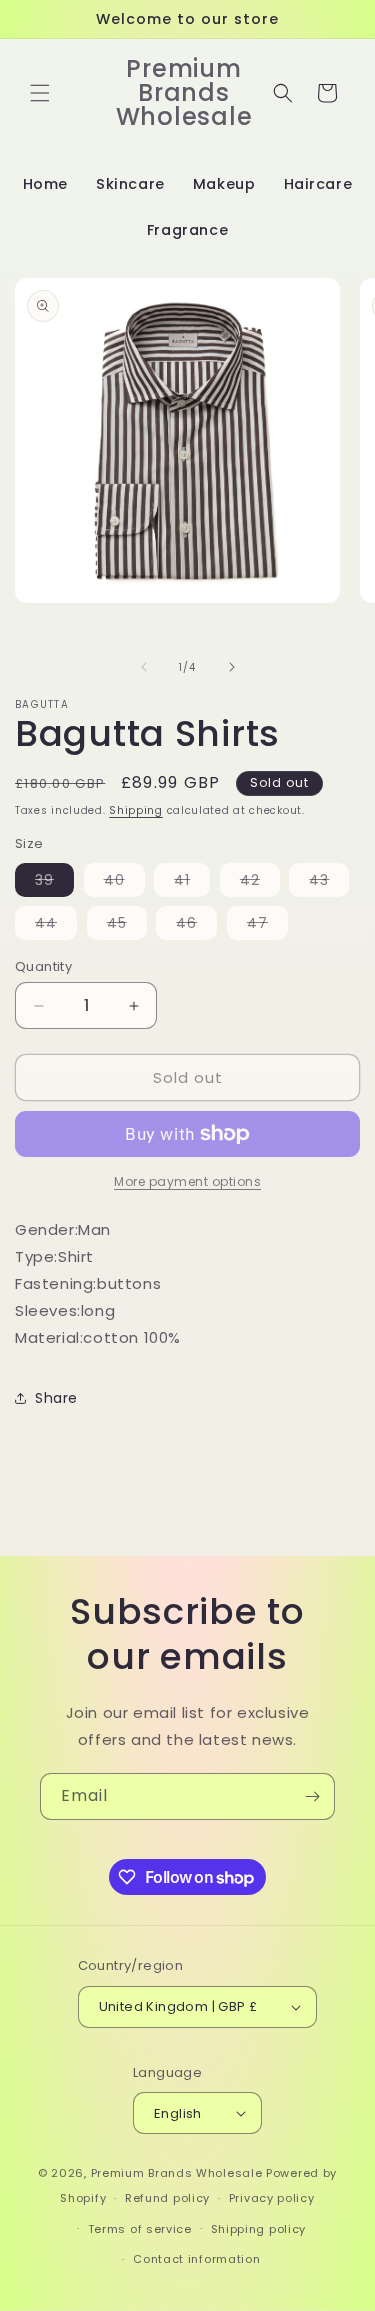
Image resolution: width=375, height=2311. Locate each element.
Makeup (224, 184)
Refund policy (167, 2198)
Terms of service (140, 2229)
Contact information (196, 2259)
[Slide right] (232, 667)
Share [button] (56, 1398)
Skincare (130, 184)
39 (54, 883)
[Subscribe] (312, 1796)
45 (127, 926)
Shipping (136, 810)
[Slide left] (144, 667)
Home (45, 184)
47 (267, 926)
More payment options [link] (187, 1181)
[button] (40, 93)
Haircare (318, 184)
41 (192, 883)
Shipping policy (259, 2229)
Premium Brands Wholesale (177, 2173)
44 (56, 926)
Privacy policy (272, 2198)
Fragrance (187, 230)
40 (124, 883)
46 (196, 926)
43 (329, 883)
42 (260, 883)
